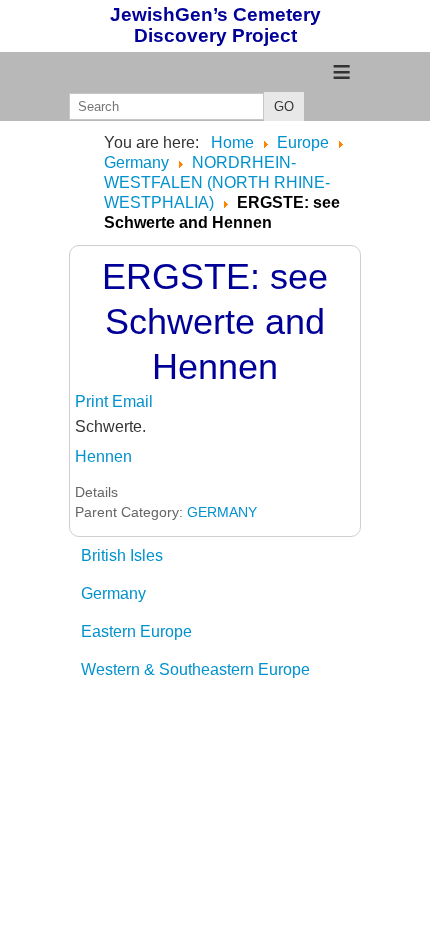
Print (93, 401)
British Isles (122, 555)
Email (132, 401)
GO (284, 106)
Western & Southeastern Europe (195, 669)
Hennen (103, 456)
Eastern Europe (136, 631)
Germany (113, 593)
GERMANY (222, 512)
